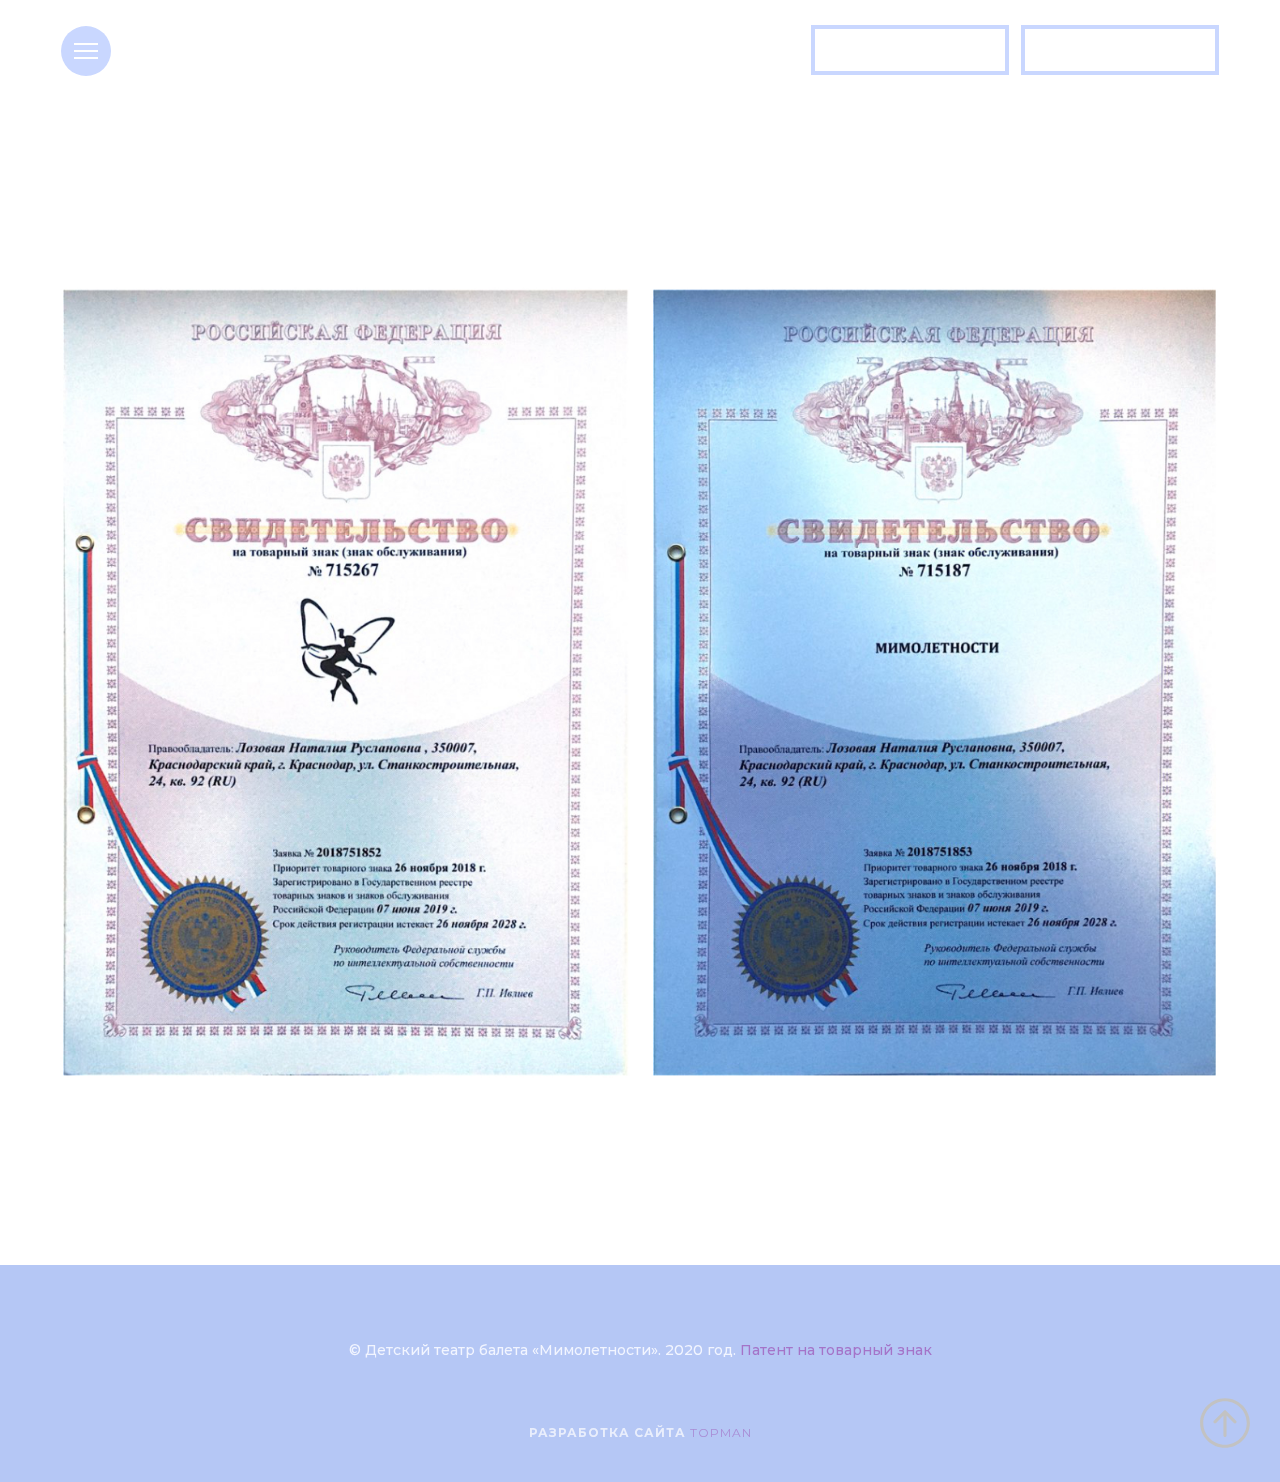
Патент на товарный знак (836, 1350)
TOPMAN (721, 1432)
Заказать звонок (1120, 49)
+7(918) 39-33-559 (348, 62)
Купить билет (910, 49)
